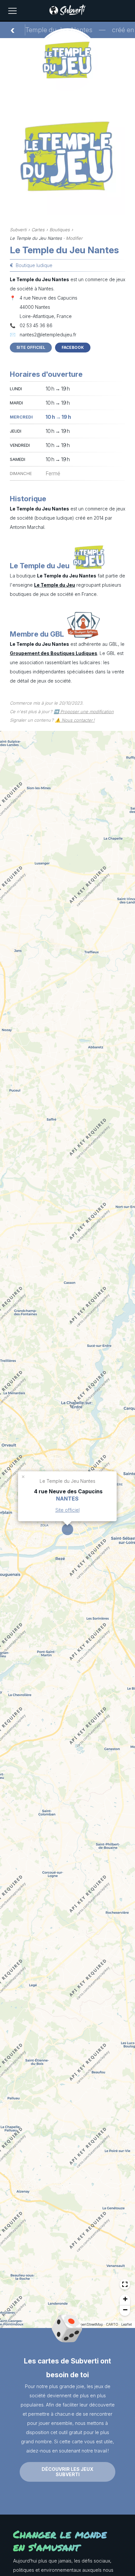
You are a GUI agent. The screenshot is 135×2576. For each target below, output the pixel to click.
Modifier (74, 238)
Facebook (73, 347)
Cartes (38, 230)
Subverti (18, 230)
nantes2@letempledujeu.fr (48, 335)
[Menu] (12, 11)
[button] (24, 1476)
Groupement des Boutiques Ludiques (54, 653)
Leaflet (126, 2324)
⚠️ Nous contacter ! (75, 720)
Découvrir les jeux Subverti (67, 2472)
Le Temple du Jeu (55, 585)
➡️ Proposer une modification (84, 712)
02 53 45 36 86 (36, 325)
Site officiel (31, 347)
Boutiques (60, 230)
